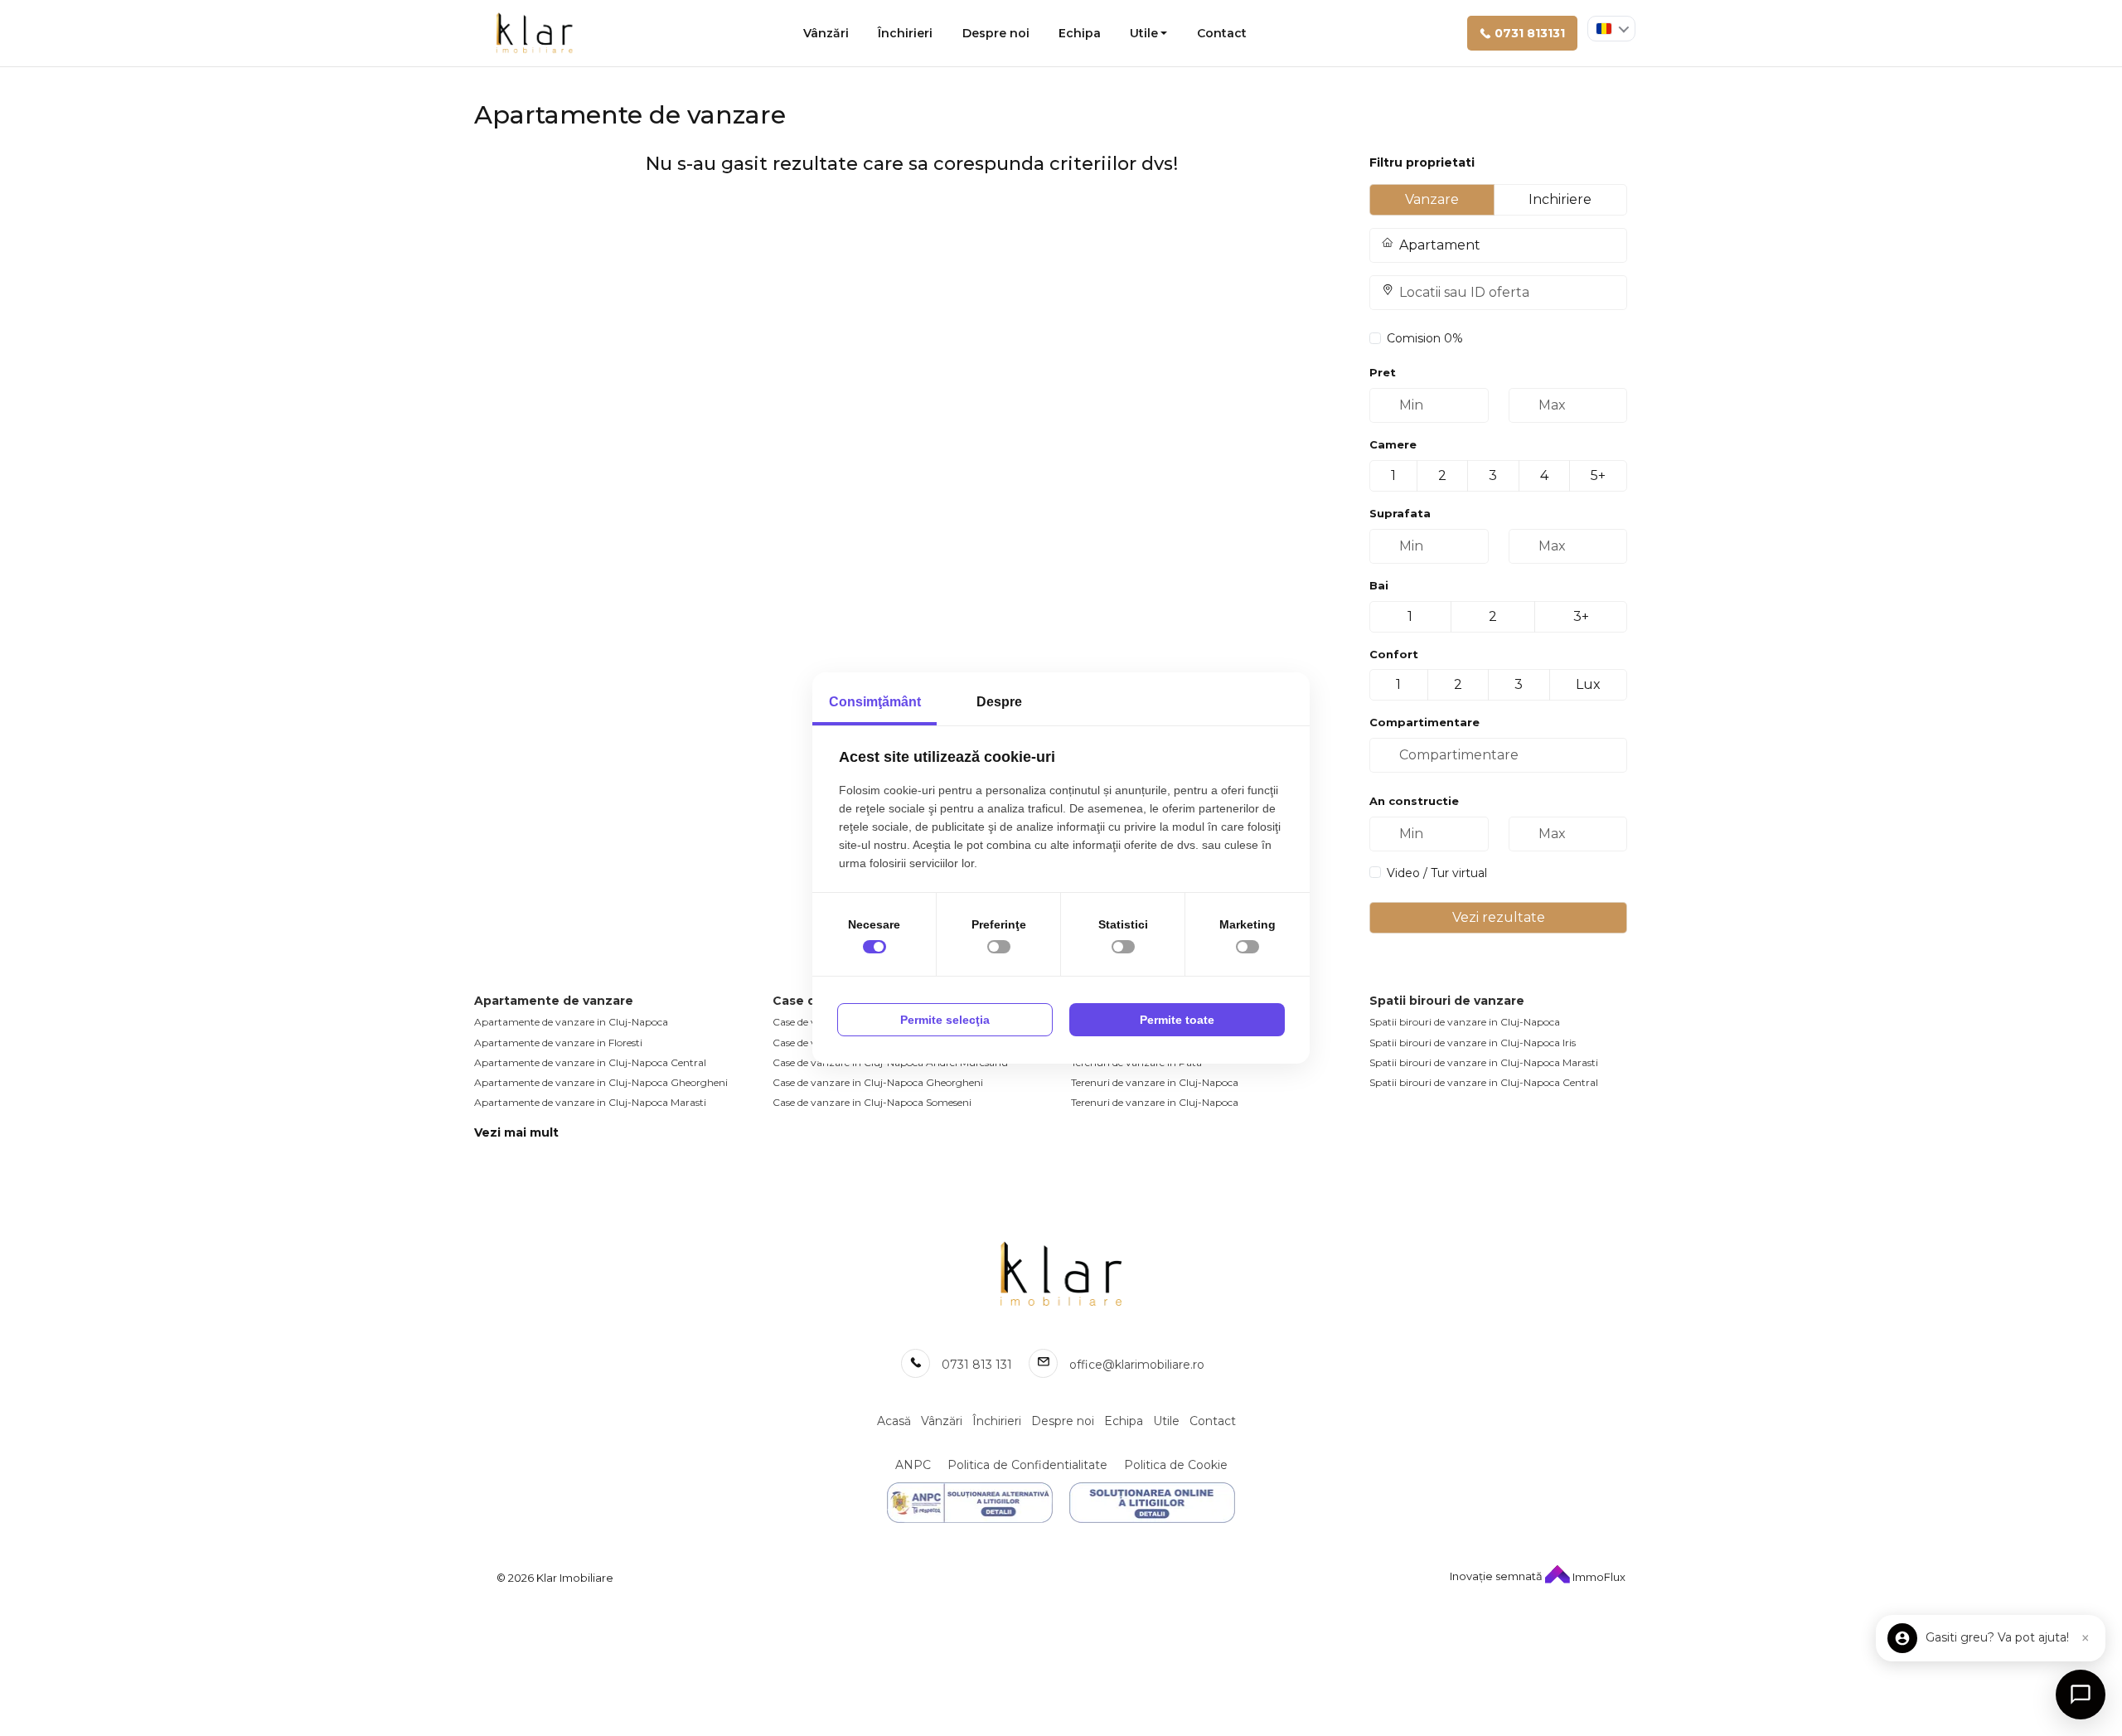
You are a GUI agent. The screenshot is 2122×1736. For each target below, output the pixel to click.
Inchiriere (1560, 199)
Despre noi (996, 33)
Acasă (894, 1421)
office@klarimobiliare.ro (1137, 1365)
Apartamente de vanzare (554, 1001)
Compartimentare (1424, 722)
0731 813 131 (977, 1365)
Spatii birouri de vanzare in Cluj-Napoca (1465, 1022)
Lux (1588, 684)
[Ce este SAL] (970, 1503)
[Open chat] (2081, 1695)
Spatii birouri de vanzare (1447, 1001)
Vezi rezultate (1499, 917)
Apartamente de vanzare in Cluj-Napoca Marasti (590, 1102)
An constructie (1414, 801)
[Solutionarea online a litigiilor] (1152, 1503)
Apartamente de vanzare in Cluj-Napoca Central (590, 1062)
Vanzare (1432, 199)
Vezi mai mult (516, 1132)
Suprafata (1400, 513)
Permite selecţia (945, 1020)
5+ (1598, 475)
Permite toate (1177, 1020)
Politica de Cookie (1176, 1465)
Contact (1222, 33)
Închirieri (905, 33)
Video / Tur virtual (1437, 873)
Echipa (1080, 33)
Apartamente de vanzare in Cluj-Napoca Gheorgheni (601, 1082)
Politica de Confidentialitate (1027, 1465)
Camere (1393, 444)
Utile (1144, 33)
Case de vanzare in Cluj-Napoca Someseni (872, 1102)
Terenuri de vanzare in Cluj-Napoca (1155, 1082)
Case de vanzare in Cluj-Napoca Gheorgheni (878, 1082)
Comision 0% (1425, 338)
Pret (1383, 372)
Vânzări (826, 33)
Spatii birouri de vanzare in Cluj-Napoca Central (1484, 1082)
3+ (1581, 616)
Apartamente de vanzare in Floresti (558, 1043)
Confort (1394, 654)
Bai (1379, 585)
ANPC (913, 1465)
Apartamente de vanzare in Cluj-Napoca (571, 1022)
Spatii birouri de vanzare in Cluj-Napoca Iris (1473, 1043)
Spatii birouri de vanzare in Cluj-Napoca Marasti (1484, 1062)
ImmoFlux (1598, 1577)
